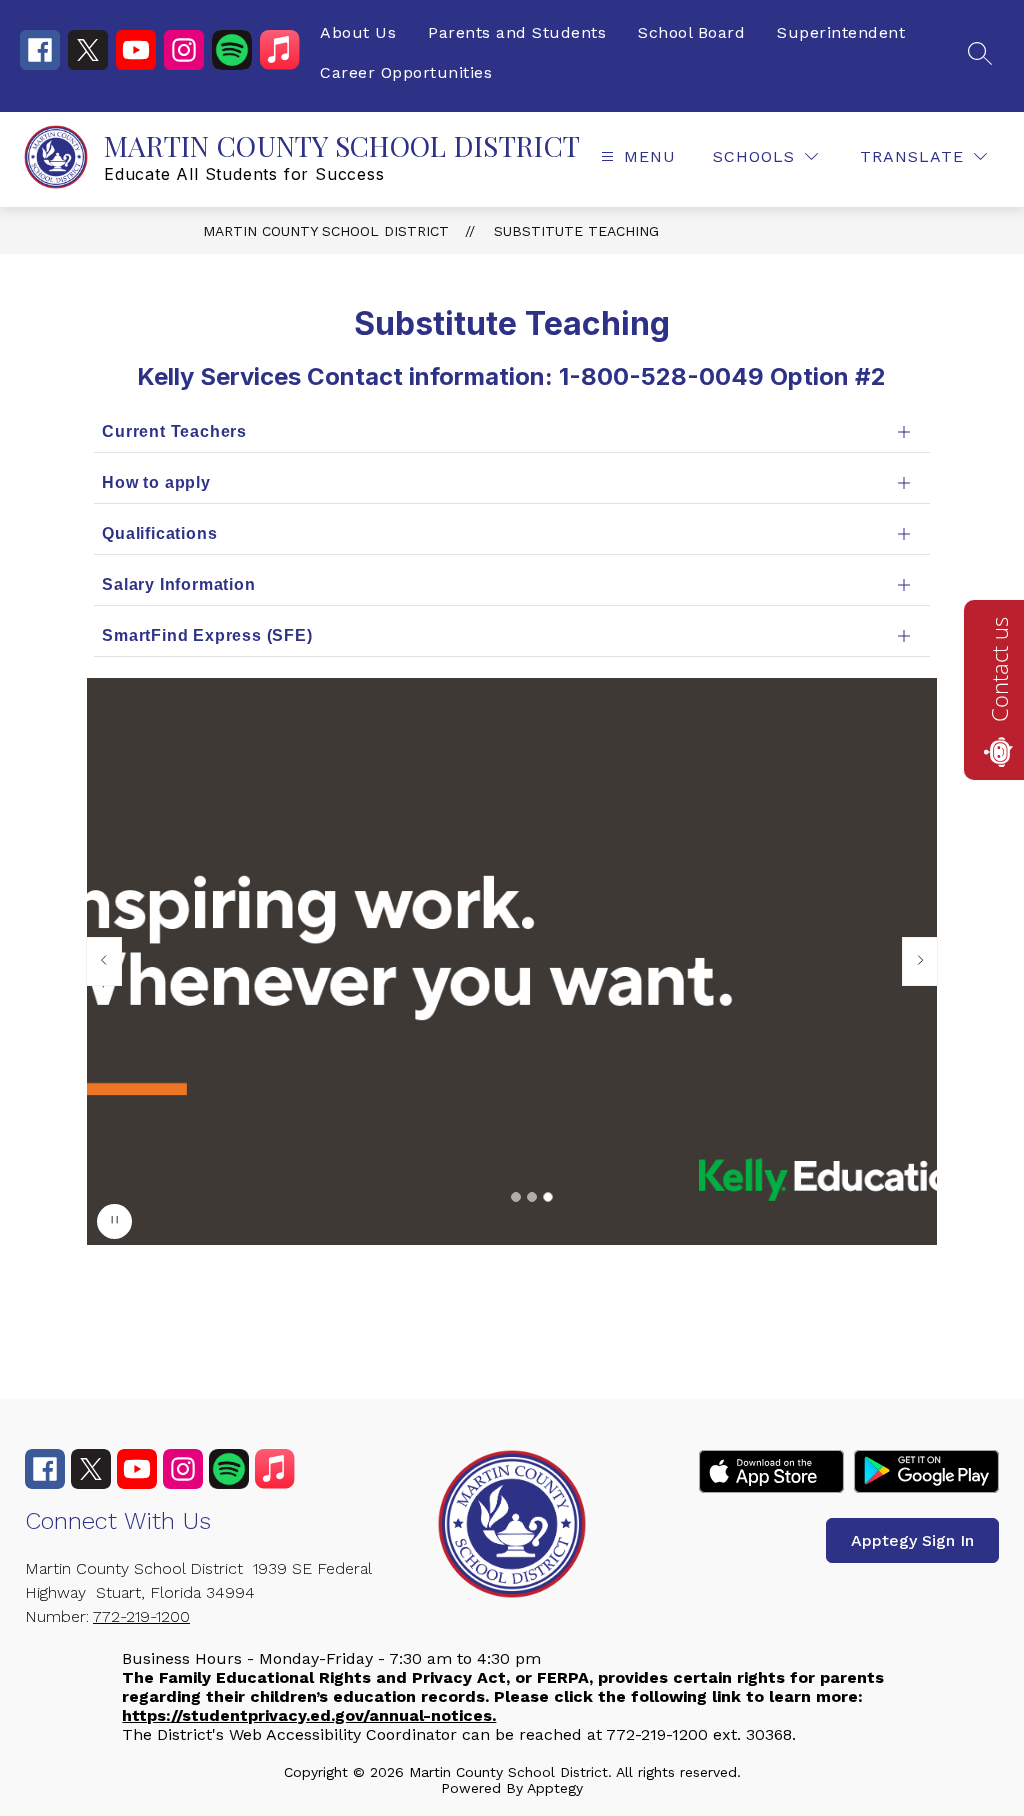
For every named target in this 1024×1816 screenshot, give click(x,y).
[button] (516, 1197)
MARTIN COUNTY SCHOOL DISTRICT (326, 231)
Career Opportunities (406, 72)
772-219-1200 (141, 1616)
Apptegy (555, 1788)
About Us (358, 32)
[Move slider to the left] (104, 961)
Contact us (999, 669)
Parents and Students (517, 32)
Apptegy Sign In (912, 1540)
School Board (691, 32)
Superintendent (841, 32)
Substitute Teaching (576, 231)
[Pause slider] (114, 1221)
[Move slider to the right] (920, 961)
